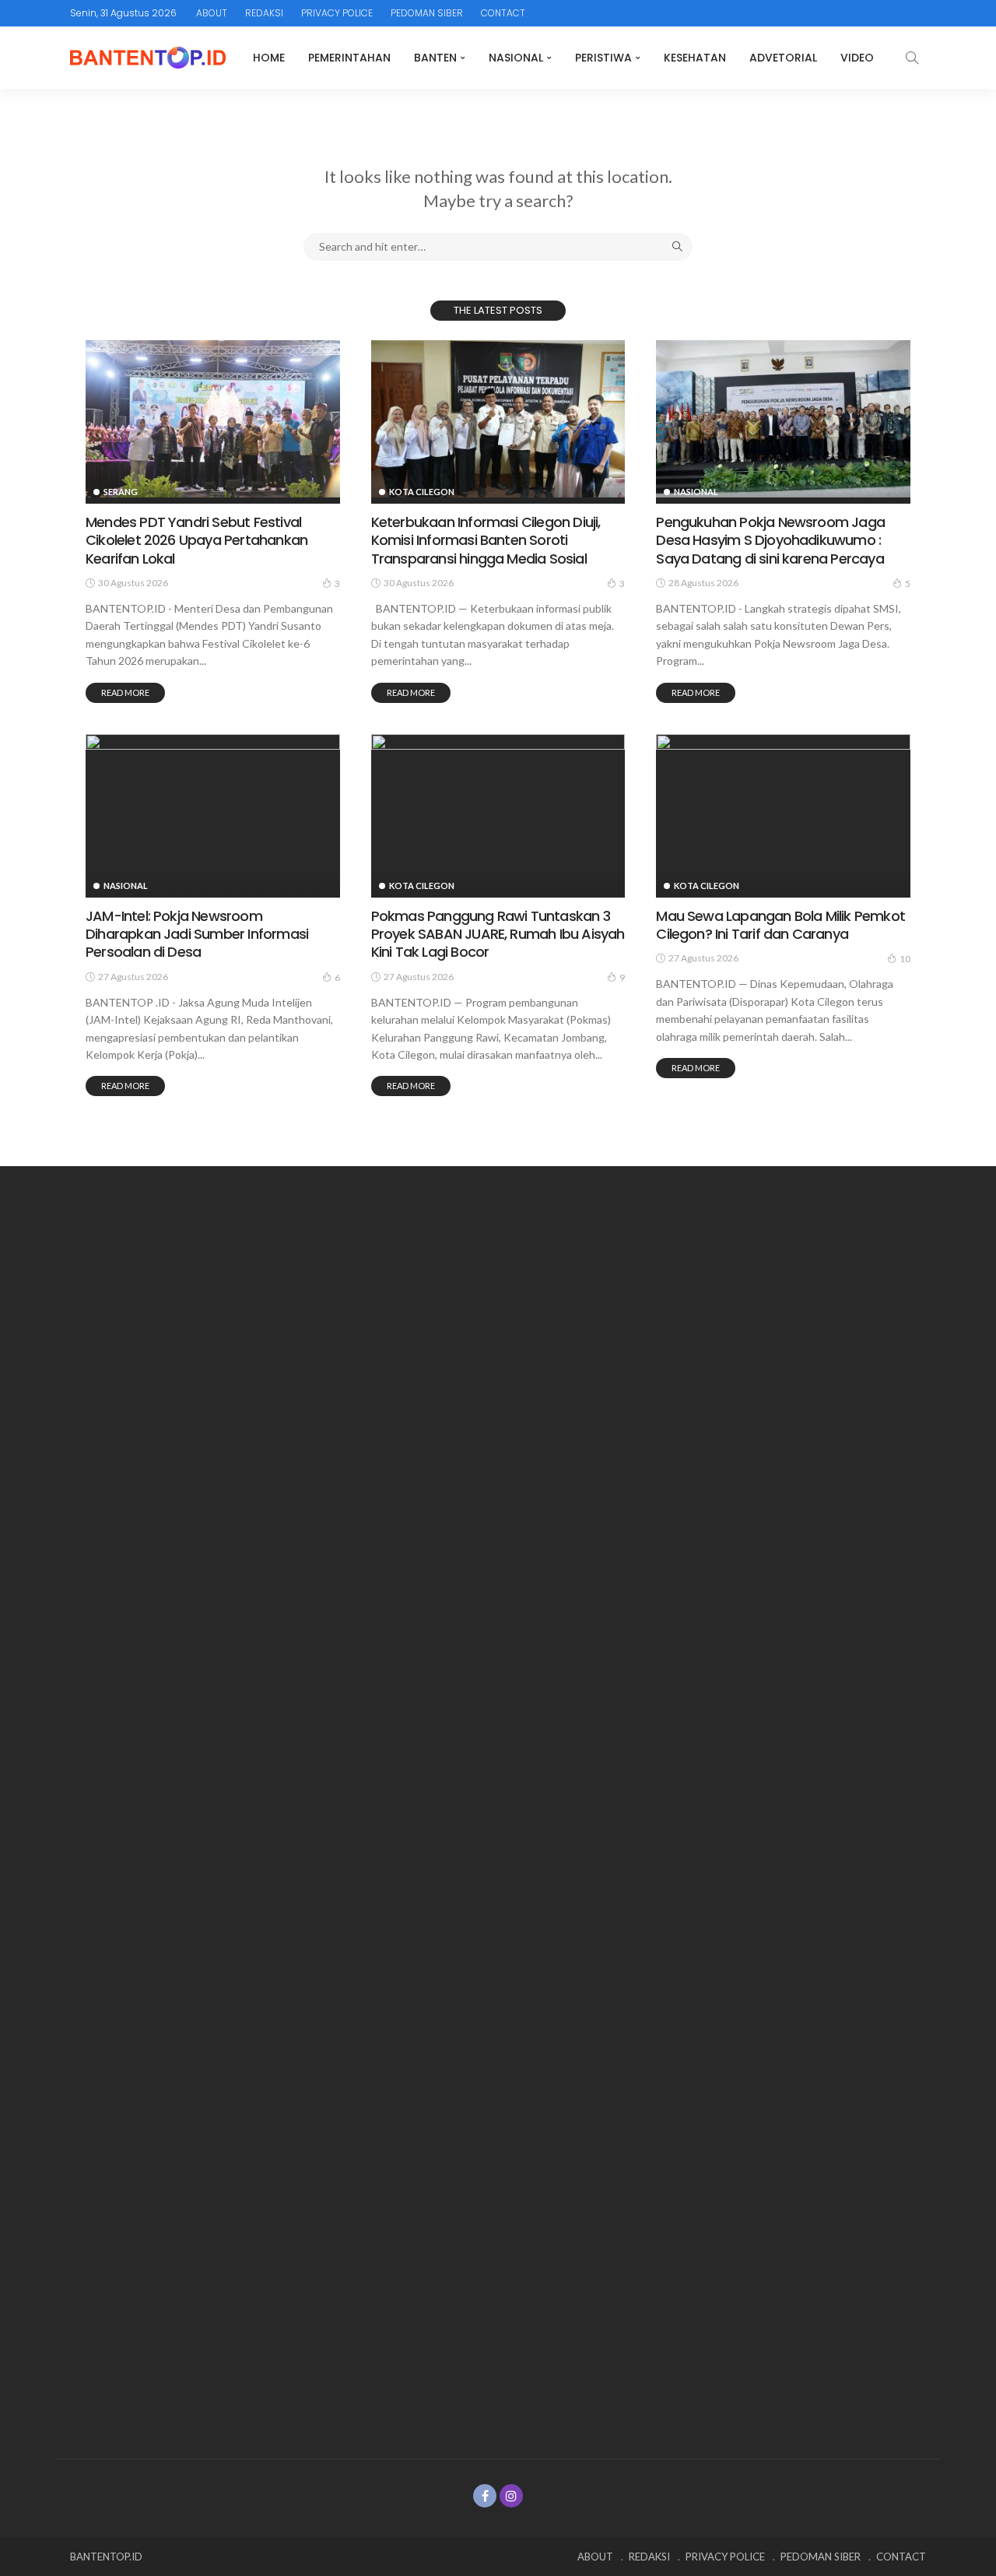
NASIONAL (516, 58)
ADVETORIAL (783, 58)
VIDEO (857, 58)
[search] (912, 58)
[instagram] (511, 2496)
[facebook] (485, 2496)
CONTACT (503, 13)
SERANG (121, 492)
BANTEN (435, 58)
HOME (269, 58)
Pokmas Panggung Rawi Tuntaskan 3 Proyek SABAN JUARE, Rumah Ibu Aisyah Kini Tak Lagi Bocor (498, 934)
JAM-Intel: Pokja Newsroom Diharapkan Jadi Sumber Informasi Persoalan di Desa (197, 934)
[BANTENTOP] (148, 58)
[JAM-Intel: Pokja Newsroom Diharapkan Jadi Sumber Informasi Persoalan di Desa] (213, 813)
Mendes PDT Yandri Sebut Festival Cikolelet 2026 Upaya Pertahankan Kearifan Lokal (196, 540)
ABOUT (212, 13)
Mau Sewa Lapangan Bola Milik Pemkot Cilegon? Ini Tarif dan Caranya (780, 925)
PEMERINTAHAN (349, 58)
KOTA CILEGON (422, 492)
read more (125, 692)
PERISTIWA (603, 58)
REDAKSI (264, 13)
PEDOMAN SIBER (427, 13)
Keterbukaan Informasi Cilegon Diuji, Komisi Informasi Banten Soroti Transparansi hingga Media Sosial (486, 540)
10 (905, 959)
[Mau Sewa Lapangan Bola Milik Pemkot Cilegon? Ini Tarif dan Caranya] (783, 813)
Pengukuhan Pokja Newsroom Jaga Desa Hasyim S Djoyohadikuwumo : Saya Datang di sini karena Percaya (770, 540)
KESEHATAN (695, 58)
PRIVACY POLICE (337, 13)
